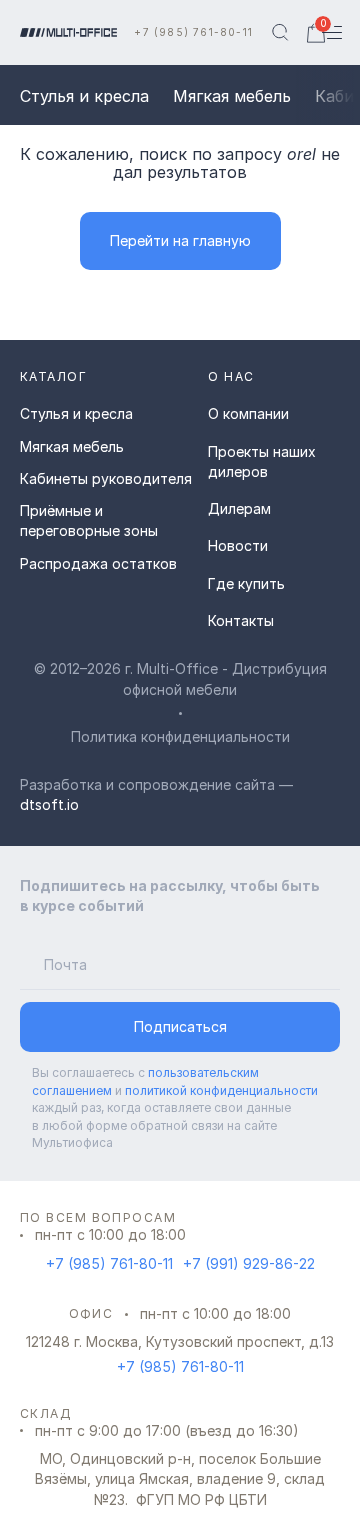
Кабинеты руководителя (106, 478)
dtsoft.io (49, 804)
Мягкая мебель (232, 96)
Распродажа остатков (98, 563)
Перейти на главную (180, 240)
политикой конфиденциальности (221, 1090)
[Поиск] (280, 33)
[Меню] (342, 32)
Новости (238, 545)
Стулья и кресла (84, 96)
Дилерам (239, 508)
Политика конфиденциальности (180, 736)
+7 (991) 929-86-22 (249, 1263)
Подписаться (180, 1026)
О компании (248, 413)
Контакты (241, 620)
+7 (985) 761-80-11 (193, 32)
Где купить (246, 583)
